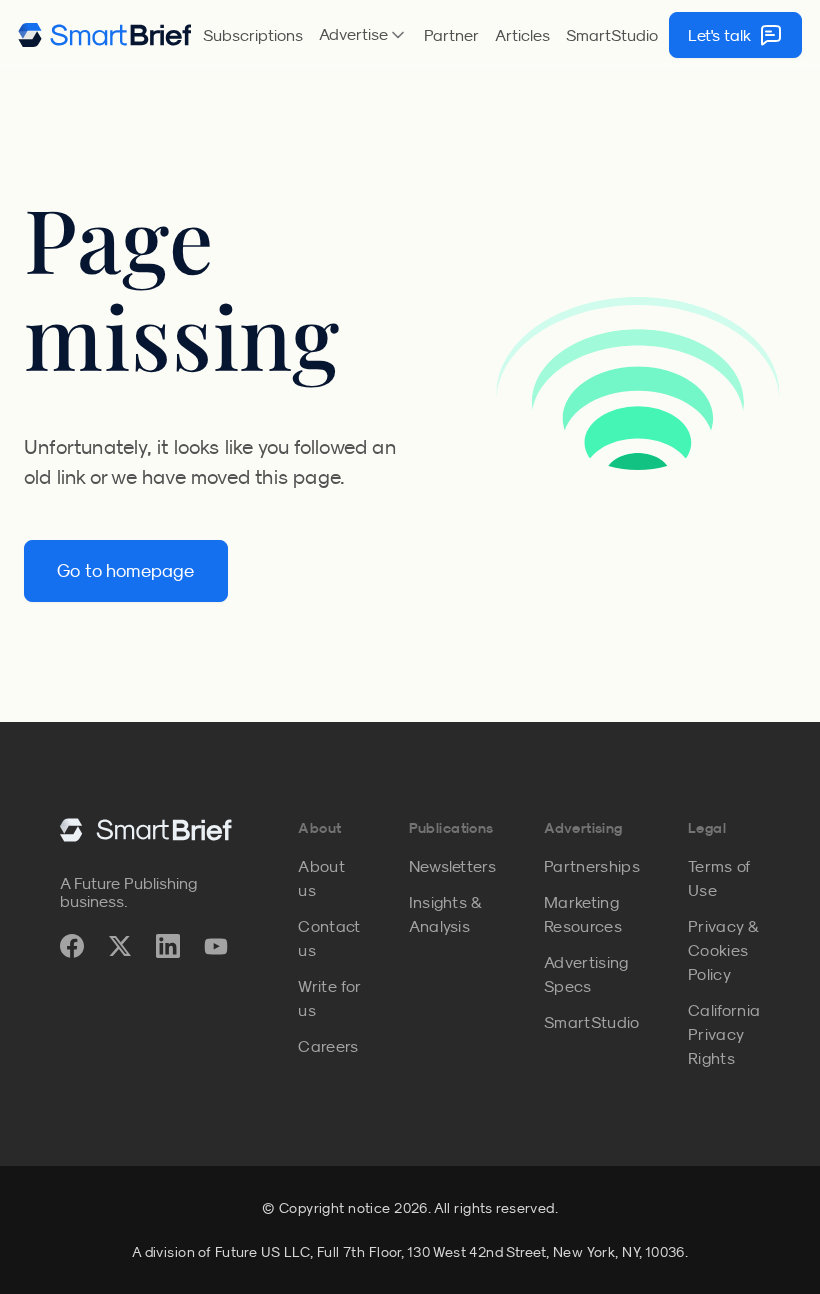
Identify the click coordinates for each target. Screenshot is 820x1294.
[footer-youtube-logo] (216, 946)
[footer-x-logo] (120, 946)
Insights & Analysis (445, 914)
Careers (328, 1046)
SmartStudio (612, 35)
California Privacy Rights (724, 1034)
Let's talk (719, 35)
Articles (522, 35)
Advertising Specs (586, 974)
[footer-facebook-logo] (72, 946)
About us (321, 878)
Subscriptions (253, 35)
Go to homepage (126, 571)
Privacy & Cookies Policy (723, 950)
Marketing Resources (583, 914)
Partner (451, 35)
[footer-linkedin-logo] (168, 946)
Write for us (329, 998)
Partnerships (592, 866)
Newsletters (453, 866)
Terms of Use (719, 878)
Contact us (329, 938)
